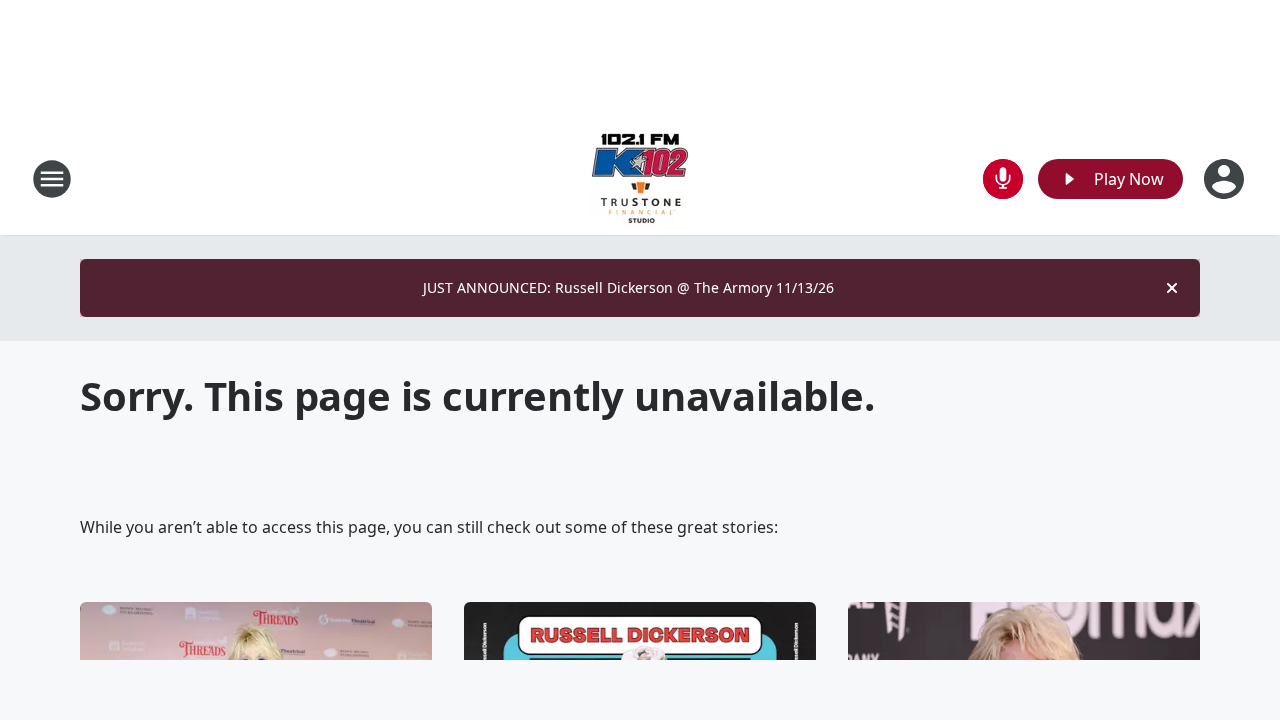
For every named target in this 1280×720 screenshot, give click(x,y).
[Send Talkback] (1003, 179)
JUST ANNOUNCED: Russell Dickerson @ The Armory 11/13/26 (628, 287)
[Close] (1172, 288)
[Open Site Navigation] (52, 179)
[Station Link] (640, 178)
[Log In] (1226, 179)
